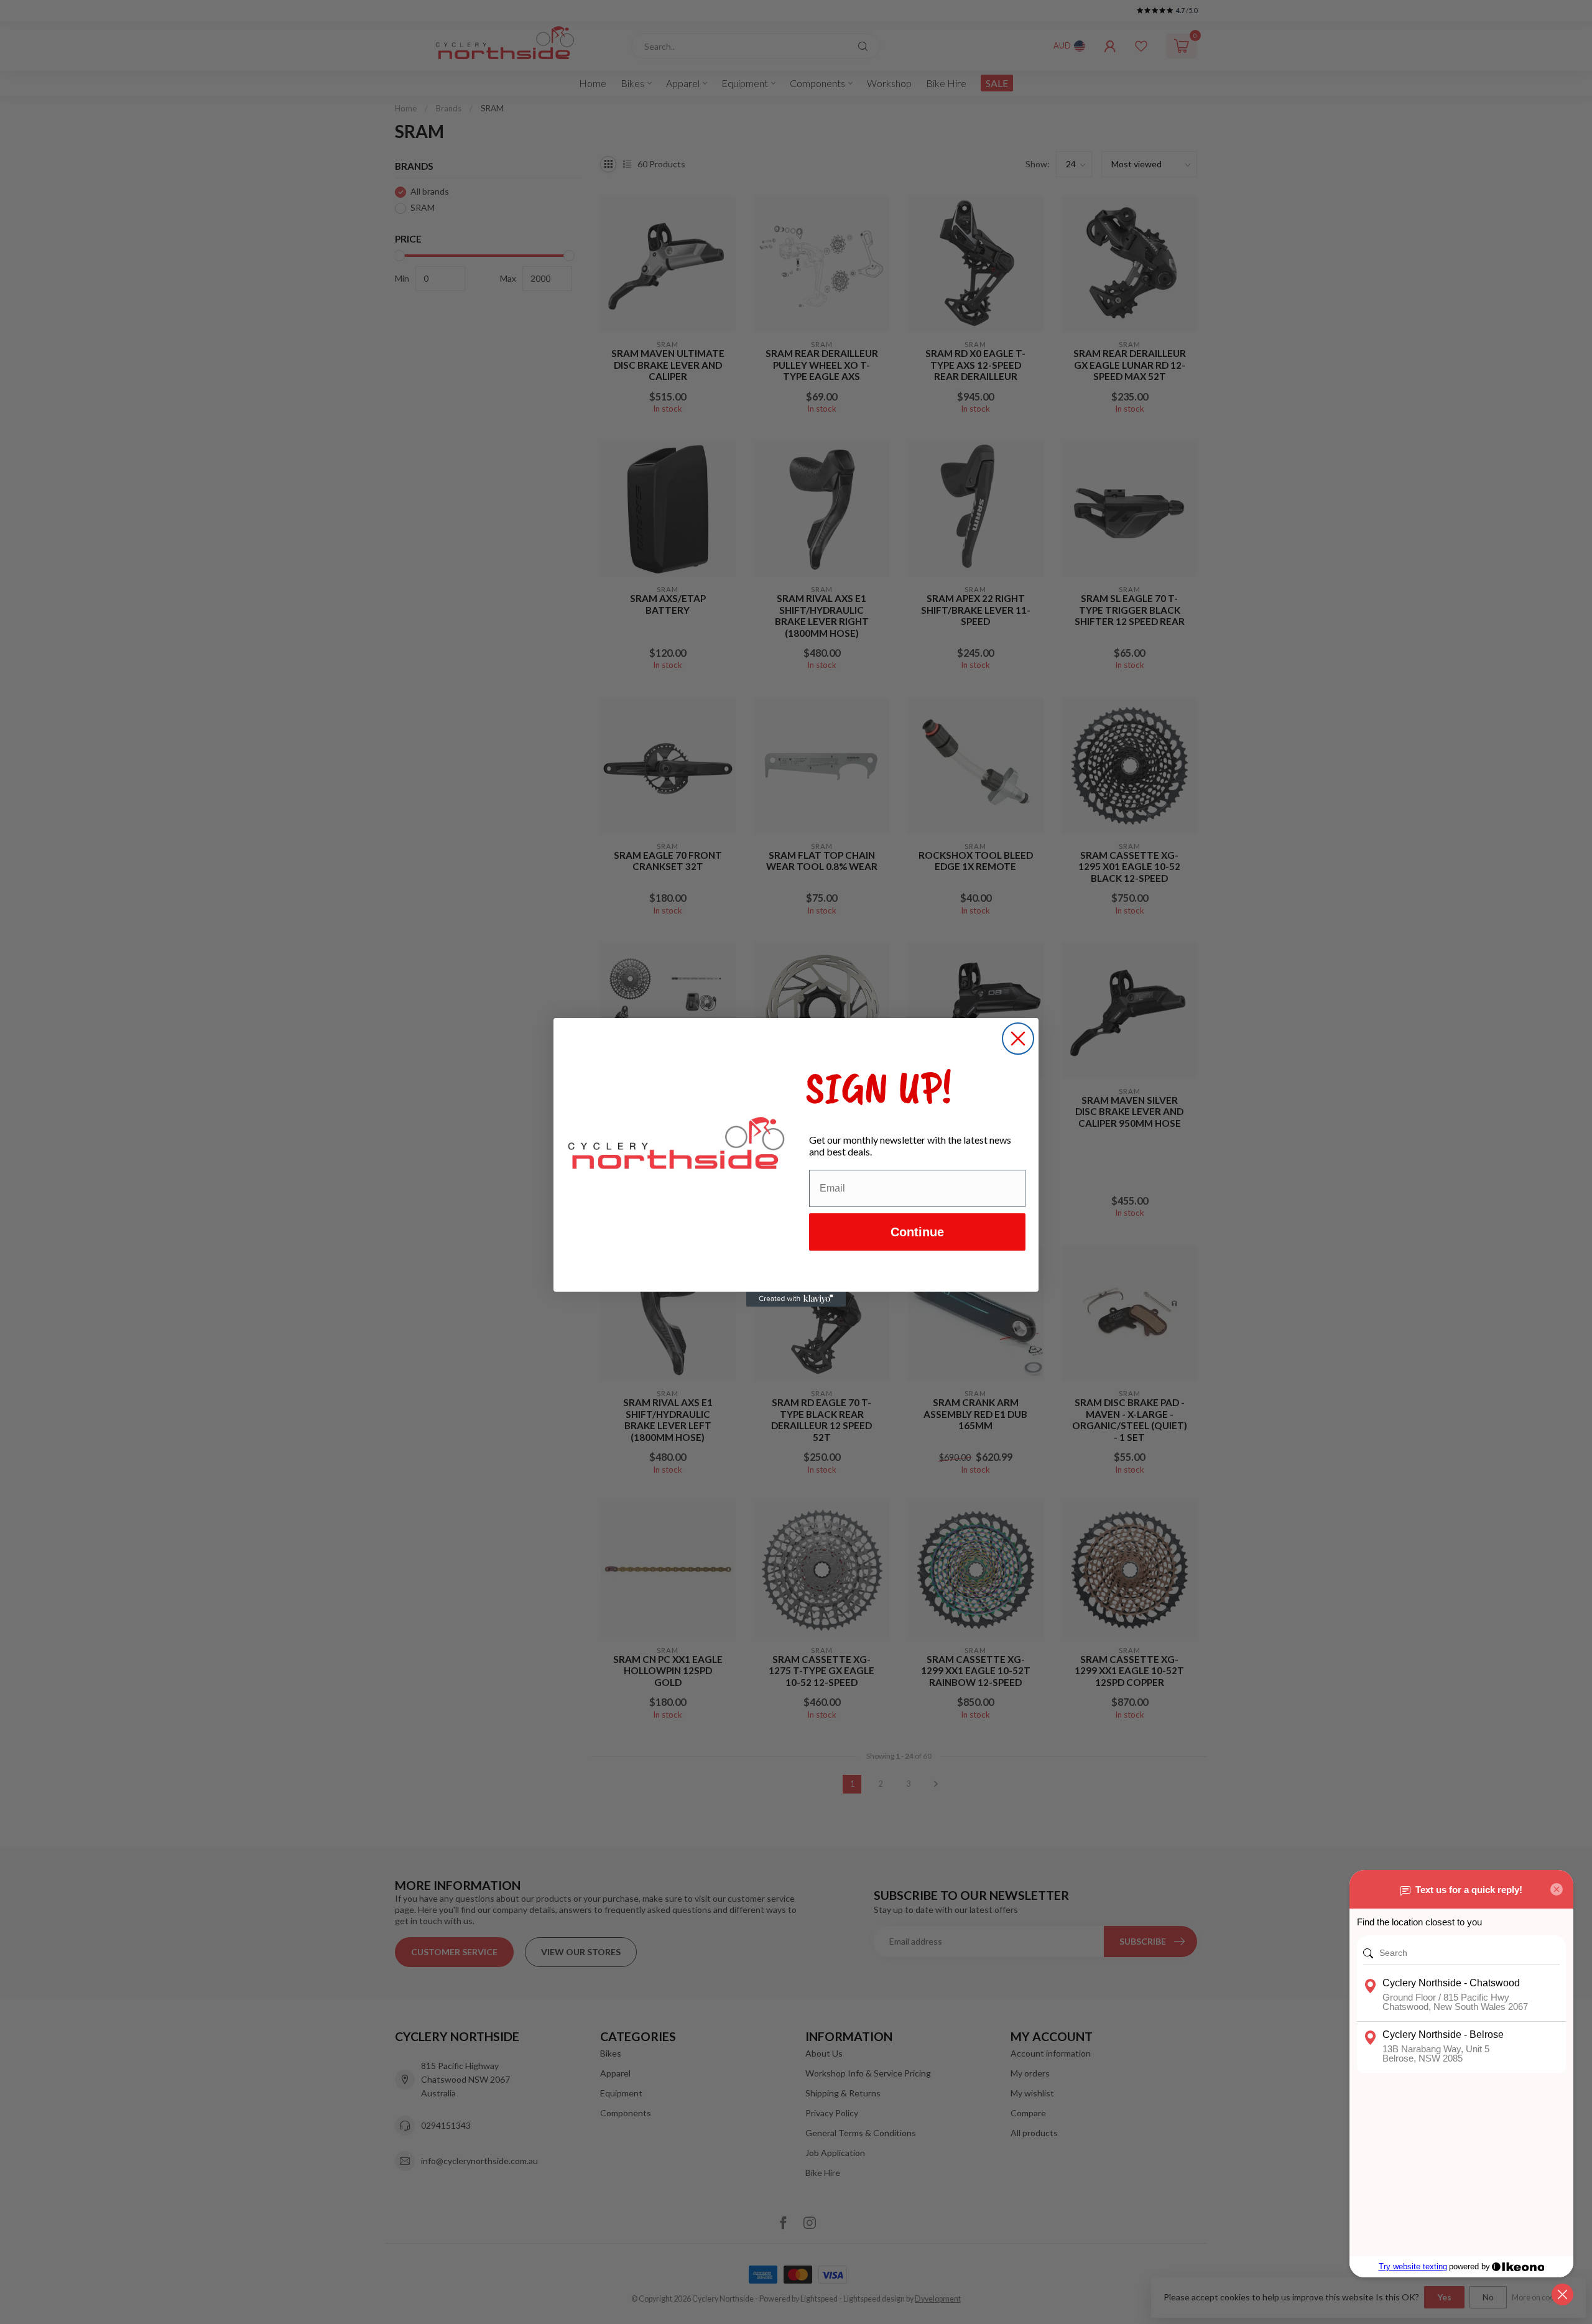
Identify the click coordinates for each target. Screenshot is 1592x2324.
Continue (917, 1232)
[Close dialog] (1018, 1039)
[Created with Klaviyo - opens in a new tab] (796, 1299)
